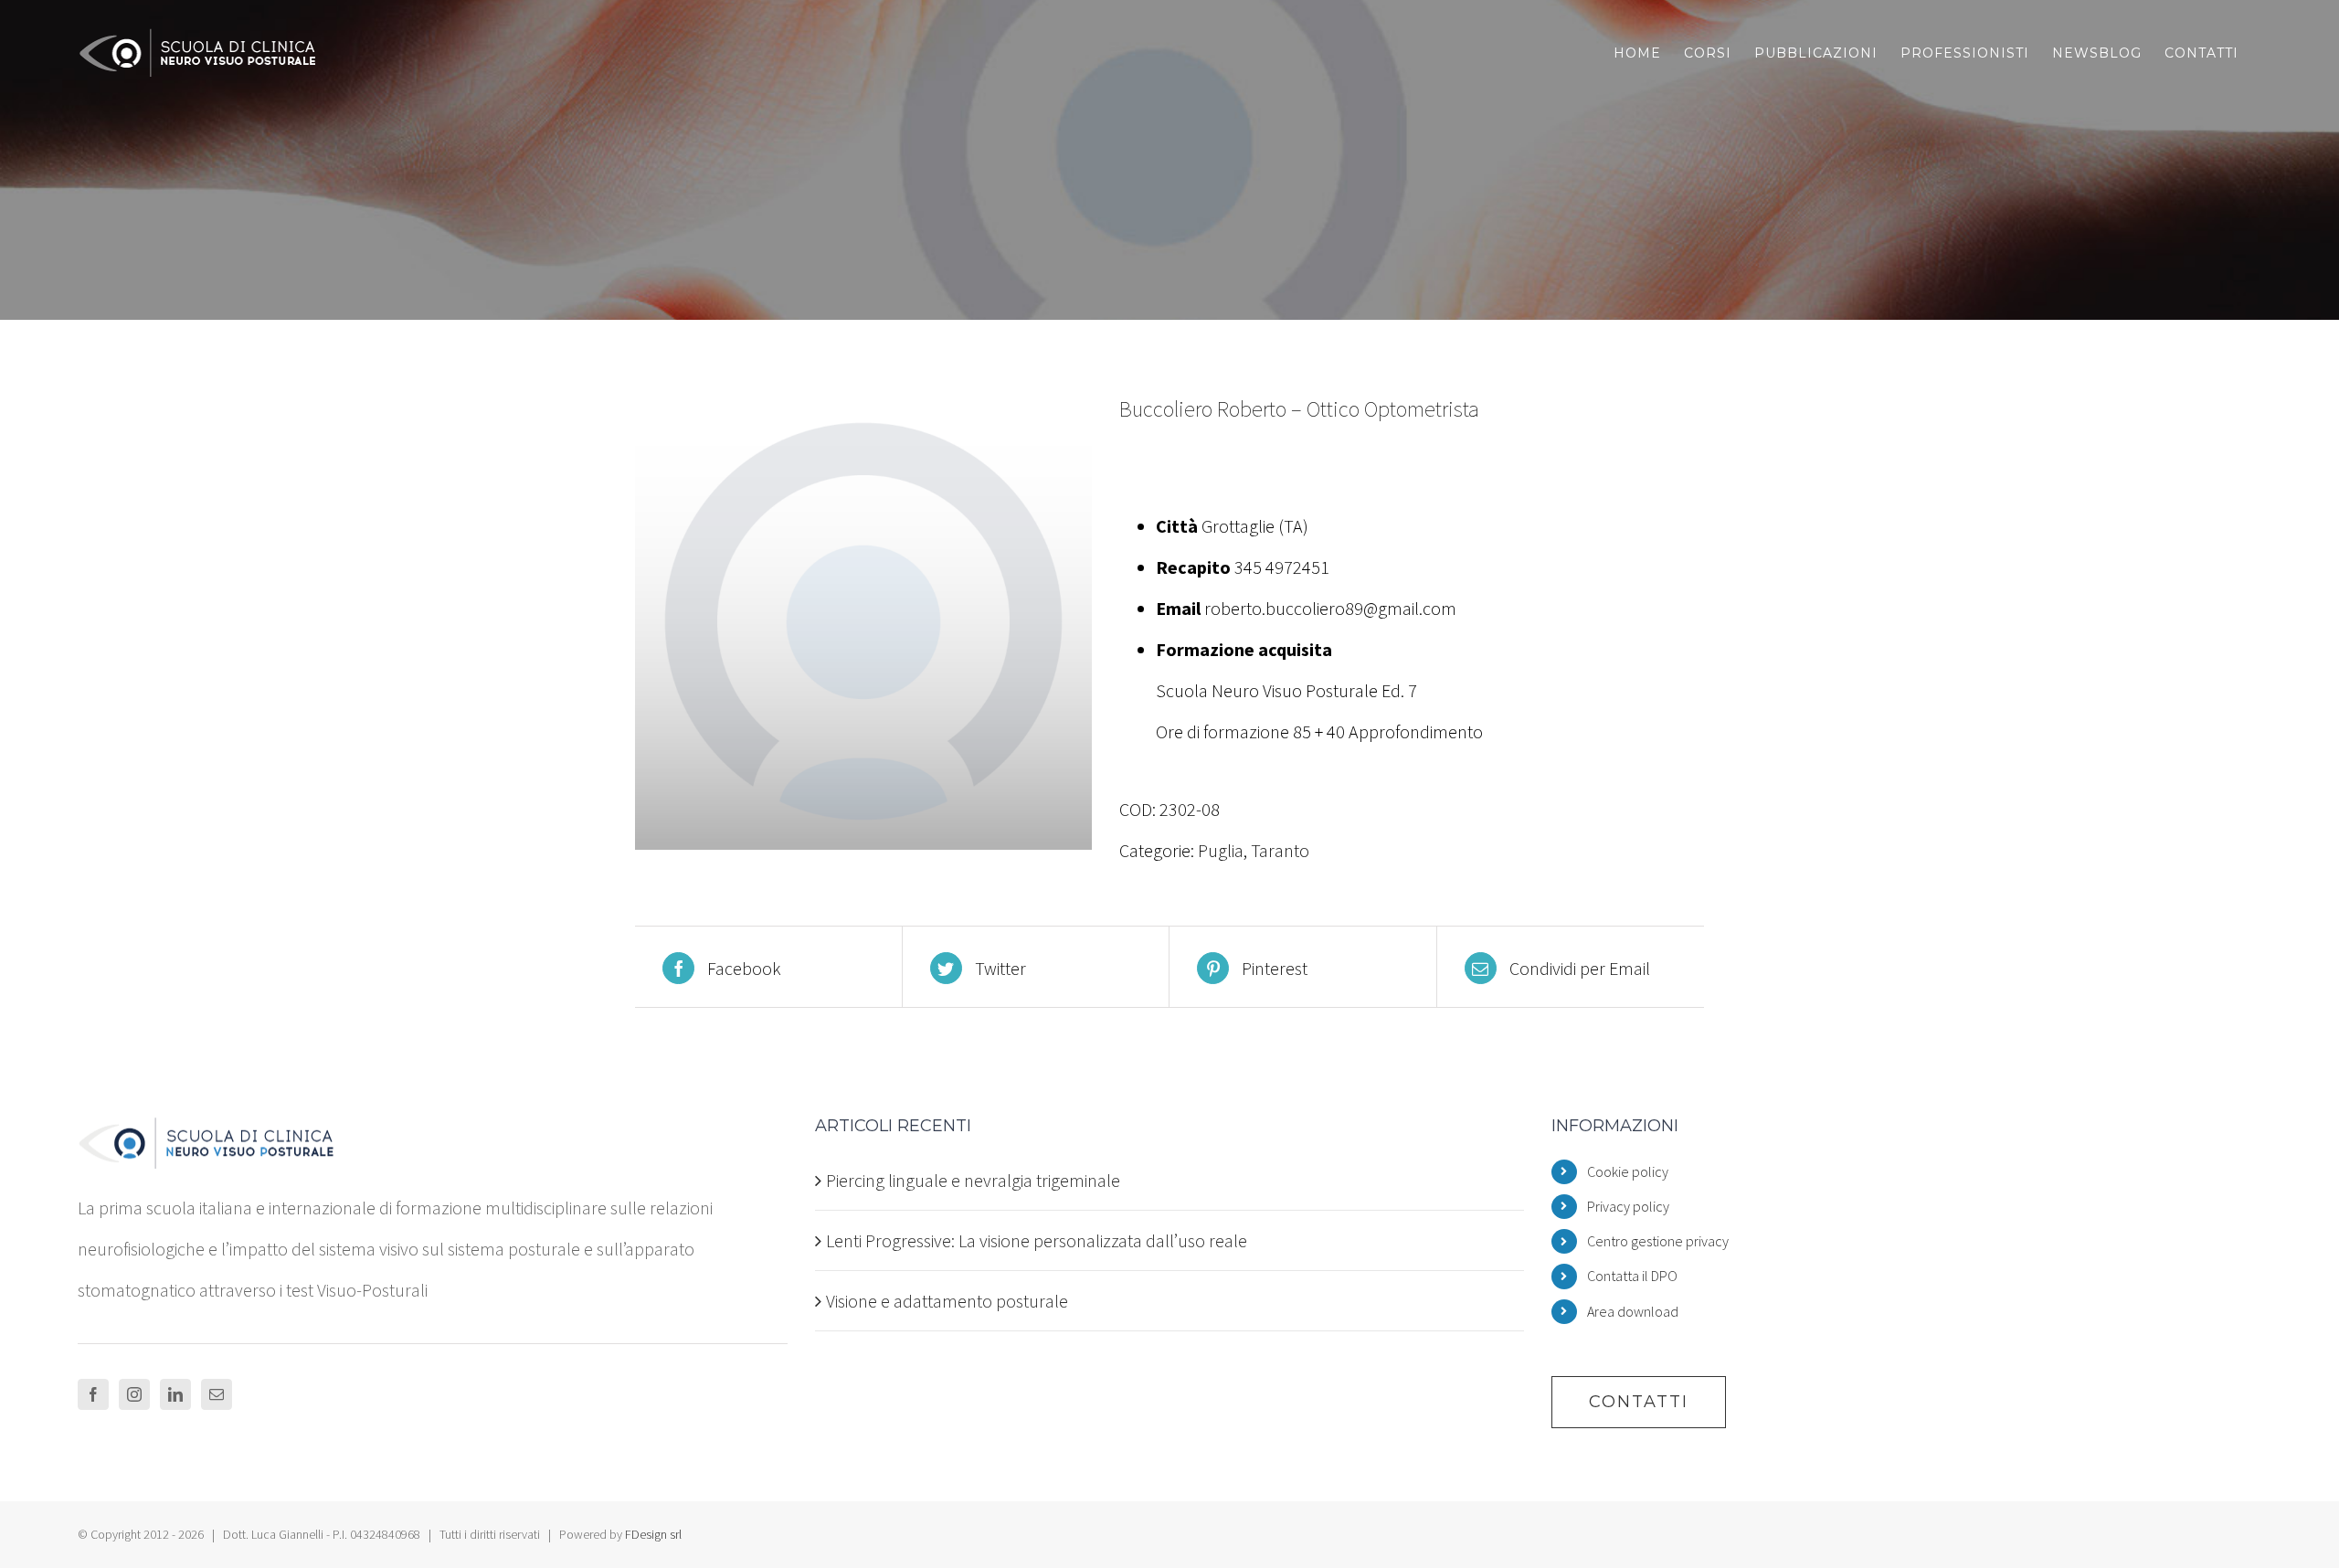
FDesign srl (653, 1534)
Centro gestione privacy (1658, 1241)
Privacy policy (1628, 1206)
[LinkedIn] (175, 1394)
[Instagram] (134, 1394)
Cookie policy (1628, 1171)
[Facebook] (93, 1394)
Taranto (1280, 850)
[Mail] (217, 1394)
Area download (1633, 1311)
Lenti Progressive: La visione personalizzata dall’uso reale (1037, 1240)
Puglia (1221, 850)
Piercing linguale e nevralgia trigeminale (973, 1180)
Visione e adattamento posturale (947, 1301)
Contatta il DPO (1632, 1276)
